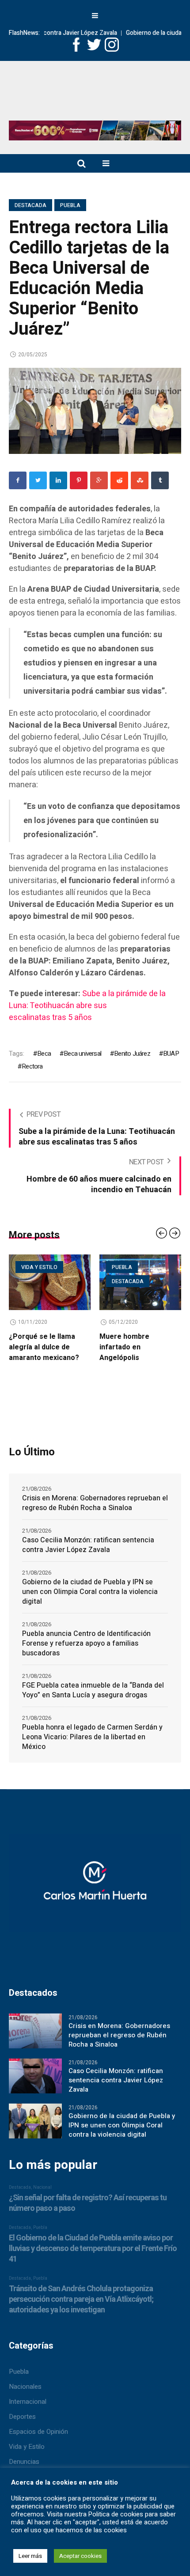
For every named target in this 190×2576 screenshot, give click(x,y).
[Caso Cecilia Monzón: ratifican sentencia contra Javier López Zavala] (35, 2076)
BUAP (171, 1054)
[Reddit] (119, 480)
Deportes (22, 2417)
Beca (44, 1054)
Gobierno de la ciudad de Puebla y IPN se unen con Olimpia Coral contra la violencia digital (90, 1592)
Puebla (70, 205)
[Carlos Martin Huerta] (95, 1887)
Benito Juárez (132, 1054)
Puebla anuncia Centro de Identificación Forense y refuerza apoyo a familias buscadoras (86, 1643)
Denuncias (24, 2462)
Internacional (28, 2402)
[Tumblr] (160, 480)
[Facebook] (18, 480)
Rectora (32, 1066)
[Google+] (99, 480)
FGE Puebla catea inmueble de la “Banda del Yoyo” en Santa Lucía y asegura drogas (93, 1690)
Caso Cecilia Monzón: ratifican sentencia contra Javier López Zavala (88, 1545)
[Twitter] (38, 480)
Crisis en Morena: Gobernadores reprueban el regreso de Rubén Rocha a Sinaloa (95, 1503)
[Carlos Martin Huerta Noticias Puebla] (95, 94)
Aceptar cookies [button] (80, 2556)
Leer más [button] (30, 2556)
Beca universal (82, 1054)
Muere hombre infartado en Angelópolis (96, 1347)
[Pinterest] (79, 480)
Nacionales (25, 2387)
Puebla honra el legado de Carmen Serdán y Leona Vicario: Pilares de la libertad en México (92, 1737)
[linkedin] (58, 480)
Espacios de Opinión (38, 2432)
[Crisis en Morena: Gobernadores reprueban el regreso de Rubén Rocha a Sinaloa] (35, 2031)
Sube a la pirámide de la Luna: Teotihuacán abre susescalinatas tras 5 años (87, 1006)
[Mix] (140, 480)
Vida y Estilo (27, 2447)
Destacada (30, 205)
